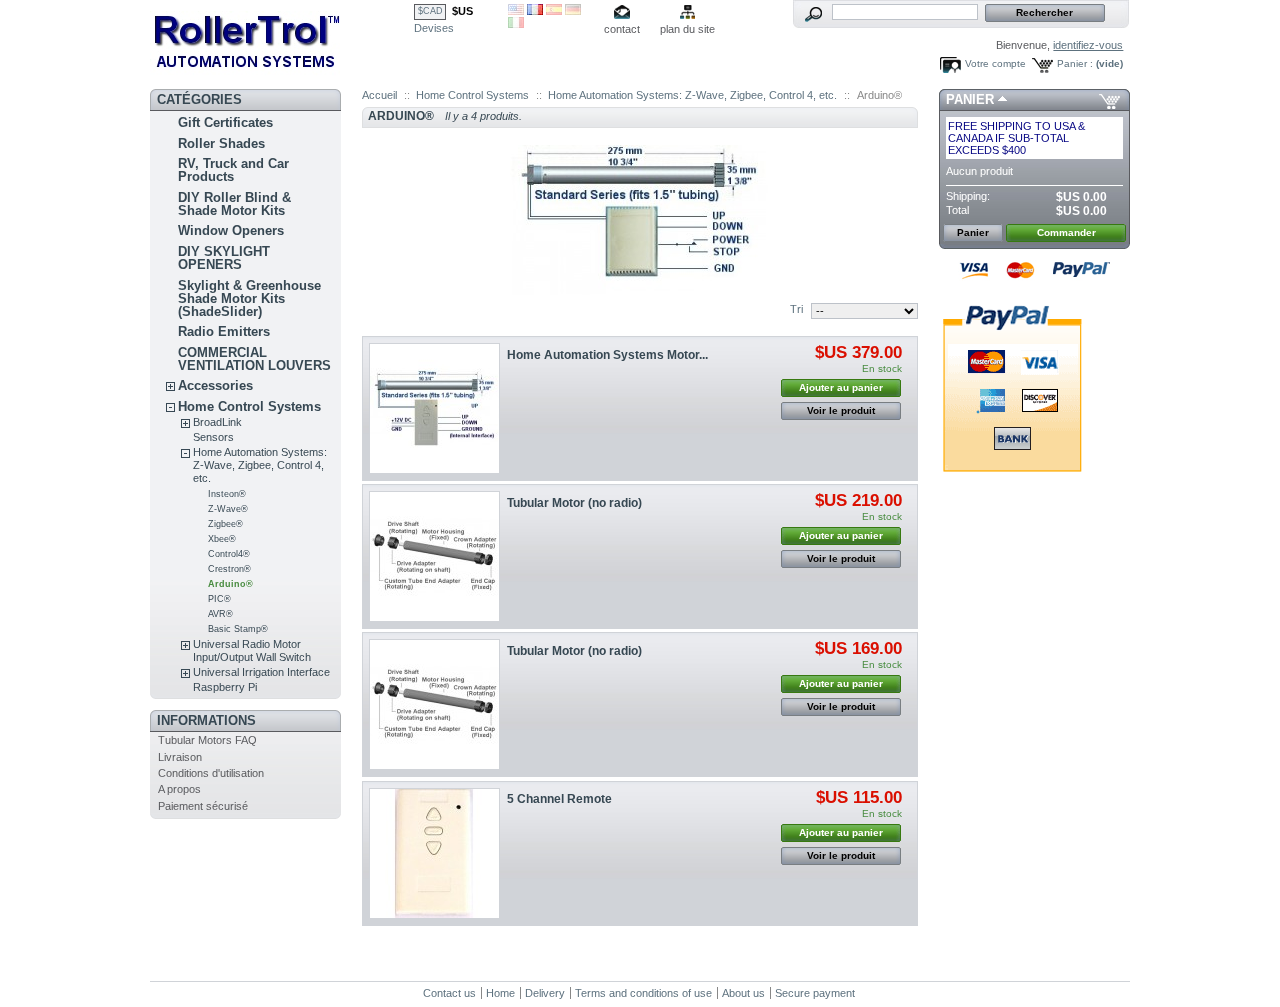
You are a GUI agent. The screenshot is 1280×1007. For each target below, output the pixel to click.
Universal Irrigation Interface (261, 672)
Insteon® (227, 494)
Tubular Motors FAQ (207, 740)
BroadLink (217, 422)
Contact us (449, 993)
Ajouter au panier (841, 387)
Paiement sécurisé (203, 806)
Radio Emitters (224, 331)
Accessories (215, 385)
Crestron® (229, 569)
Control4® (229, 554)
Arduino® (230, 584)
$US (462, 11)
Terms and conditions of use (643, 993)
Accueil (379, 95)
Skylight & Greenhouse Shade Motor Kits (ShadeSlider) (249, 298)
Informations (206, 720)
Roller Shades (221, 143)
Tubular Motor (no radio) (574, 503)
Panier (970, 99)
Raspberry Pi (225, 687)
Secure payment (815, 993)
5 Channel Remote (559, 799)
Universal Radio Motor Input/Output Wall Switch (252, 650)
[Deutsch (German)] (573, 11)
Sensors (213, 437)
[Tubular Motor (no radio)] (434, 556)
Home (500, 993)
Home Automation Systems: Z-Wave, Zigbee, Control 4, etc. (260, 465)
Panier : (1075, 63)
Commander (1066, 232)
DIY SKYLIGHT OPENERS (224, 258)
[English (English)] (516, 11)
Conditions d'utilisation (211, 773)
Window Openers (231, 230)
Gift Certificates (225, 122)
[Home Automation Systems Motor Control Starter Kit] (434, 408)
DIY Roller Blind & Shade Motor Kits (234, 204)
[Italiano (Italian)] (516, 24)
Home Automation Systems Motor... (607, 355)
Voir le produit (841, 410)
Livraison (180, 757)
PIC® (219, 599)
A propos (179, 789)
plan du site (687, 29)
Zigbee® (225, 524)
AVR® (220, 614)
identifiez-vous (1088, 45)
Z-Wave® (228, 509)
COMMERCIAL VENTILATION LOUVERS (254, 359)
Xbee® (222, 539)
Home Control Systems (249, 406)
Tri (796, 309)
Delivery (545, 993)
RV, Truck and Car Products (233, 170)
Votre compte (995, 63)
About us (743, 993)
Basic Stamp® (238, 629)
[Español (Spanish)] (554, 11)
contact (622, 29)
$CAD (430, 11)
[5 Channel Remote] (434, 853)
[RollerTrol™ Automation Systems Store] (282, 40)
